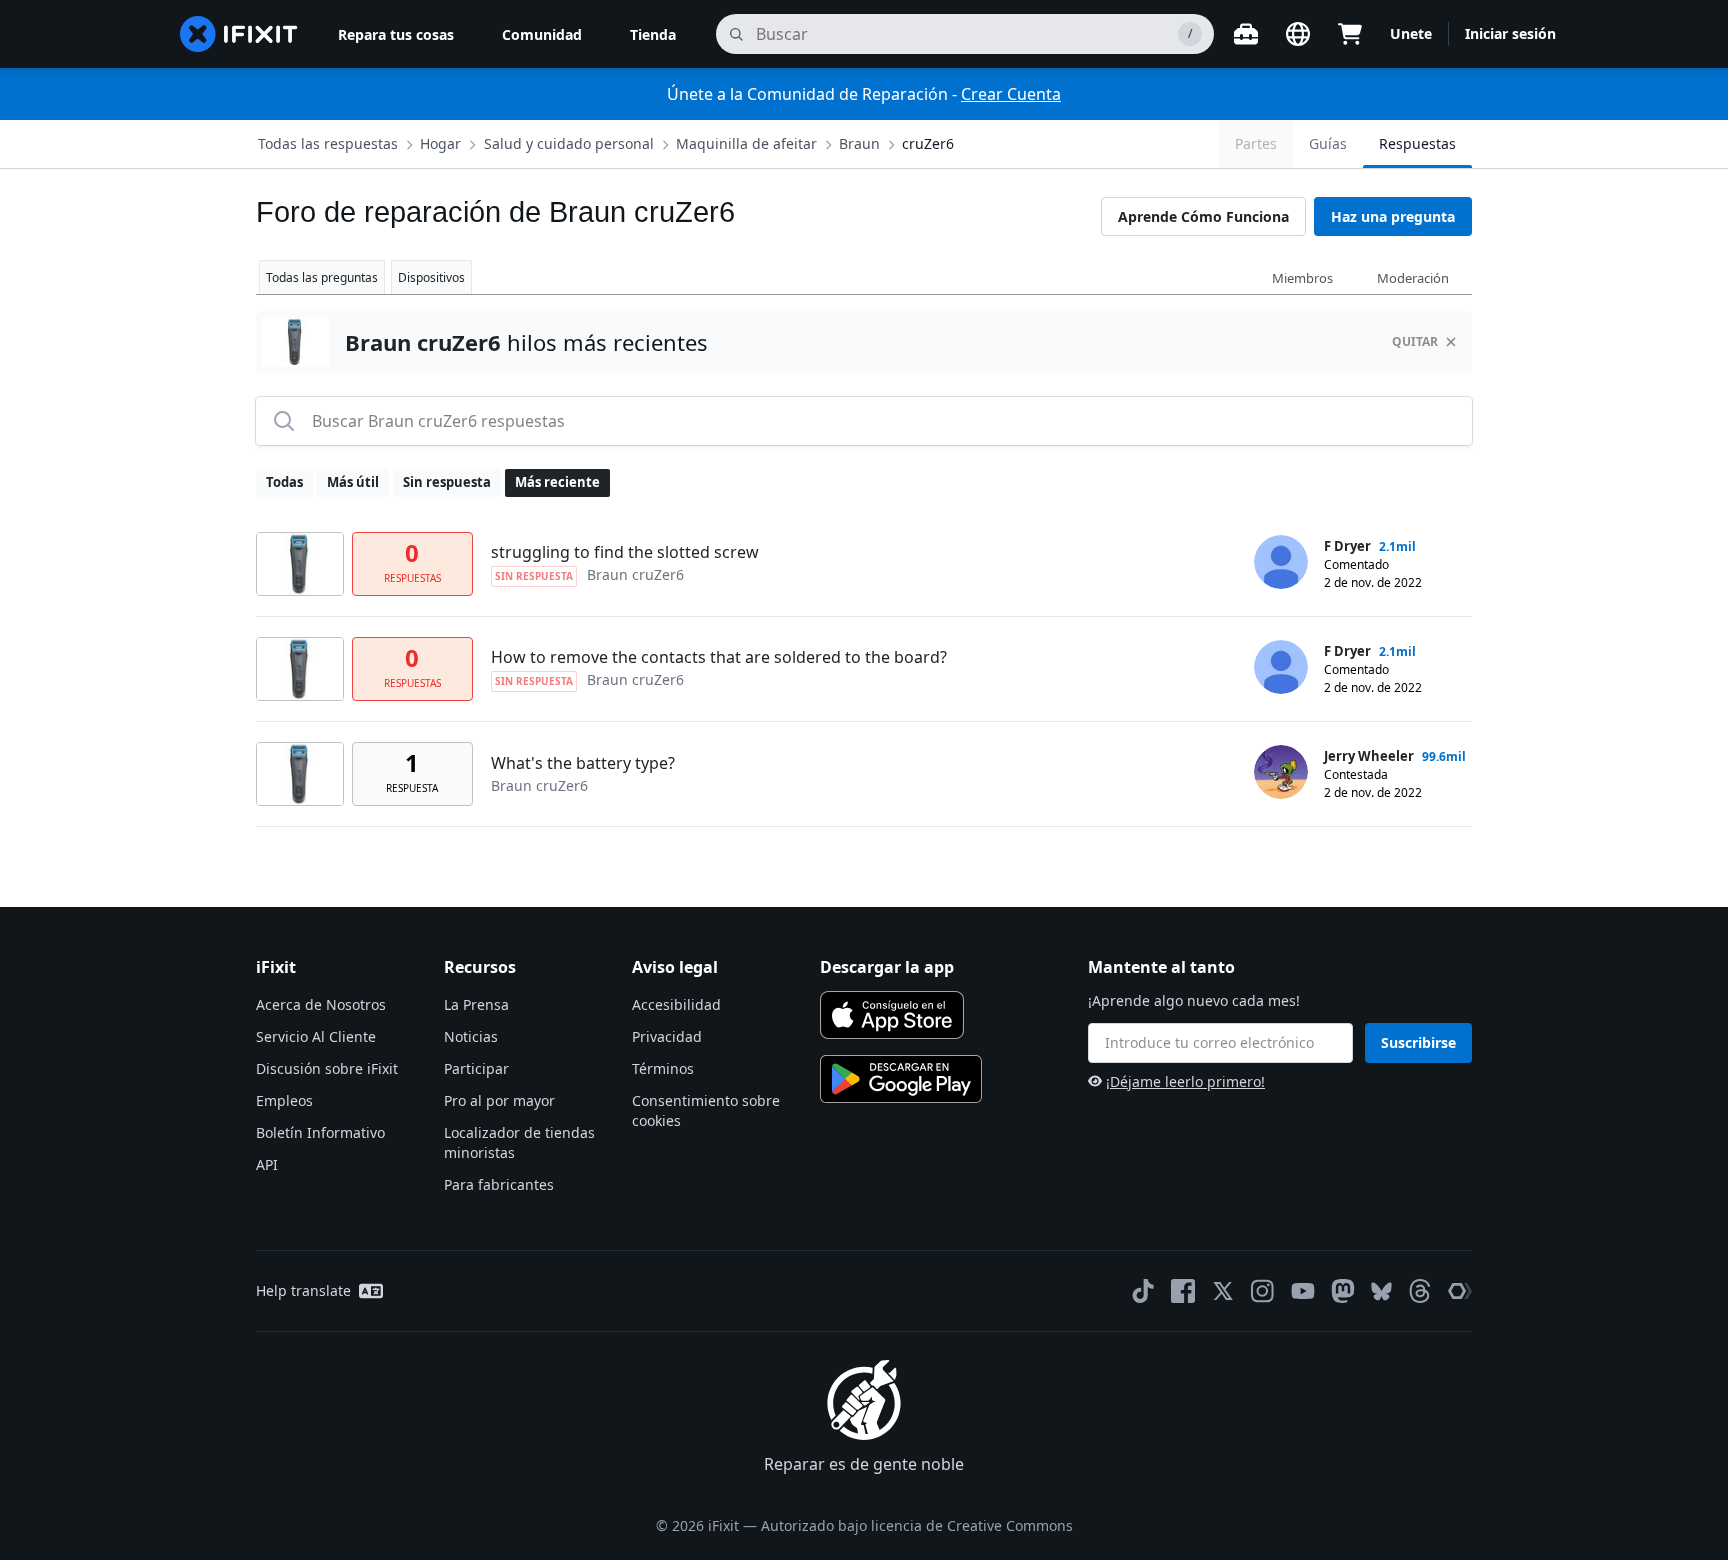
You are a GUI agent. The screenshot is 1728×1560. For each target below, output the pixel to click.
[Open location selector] (1298, 34)
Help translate (303, 1290)
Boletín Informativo (320, 1132)
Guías (1328, 143)
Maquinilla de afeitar (746, 143)
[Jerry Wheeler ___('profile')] (1281, 772)
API (267, 1164)
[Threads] (1420, 1291)
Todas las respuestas (328, 143)
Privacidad (667, 1036)
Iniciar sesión (1510, 33)
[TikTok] (1143, 1291)
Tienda (653, 34)
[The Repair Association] (1460, 1291)
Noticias (471, 1036)
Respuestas (1417, 143)
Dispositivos (431, 277)
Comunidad (542, 34)
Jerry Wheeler (1369, 756)
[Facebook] (1183, 1291)
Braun (859, 143)
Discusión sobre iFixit (327, 1068)
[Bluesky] (1381, 1291)
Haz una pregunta (1393, 216)
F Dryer (1347, 546)
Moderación (1413, 278)
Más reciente (557, 482)
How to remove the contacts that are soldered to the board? (719, 657)
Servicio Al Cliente (316, 1036)
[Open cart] (1350, 34)
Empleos (284, 1100)
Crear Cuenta (1011, 94)
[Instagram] (1263, 1291)
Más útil (353, 482)
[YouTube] (1303, 1291)
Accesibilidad (676, 1004)
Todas (284, 482)
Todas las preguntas (322, 277)
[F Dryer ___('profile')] (1281, 562)
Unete (1411, 33)
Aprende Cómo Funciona (1203, 216)
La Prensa (476, 1004)
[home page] (239, 34)
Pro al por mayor (499, 1100)
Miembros (1302, 278)
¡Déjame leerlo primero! (1185, 1081)
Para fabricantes (499, 1184)
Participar (476, 1068)
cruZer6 (928, 143)
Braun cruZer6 (635, 574)
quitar (1415, 341)
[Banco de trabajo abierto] (1246, 34)
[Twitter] (1223, 1291)
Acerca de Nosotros (321, 1004)
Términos (663, 1068)
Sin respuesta (447, 482)
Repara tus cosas (396, 34)
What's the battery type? (583, 763)
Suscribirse (1418, 1042)
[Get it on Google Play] (901, 1079)
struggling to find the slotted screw (625, 552)
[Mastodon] (1343, 1291)
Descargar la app (887, 967)
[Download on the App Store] (892, 1015)
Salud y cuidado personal (569, 143)
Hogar (440, 143)
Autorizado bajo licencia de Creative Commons (917, 1525)
